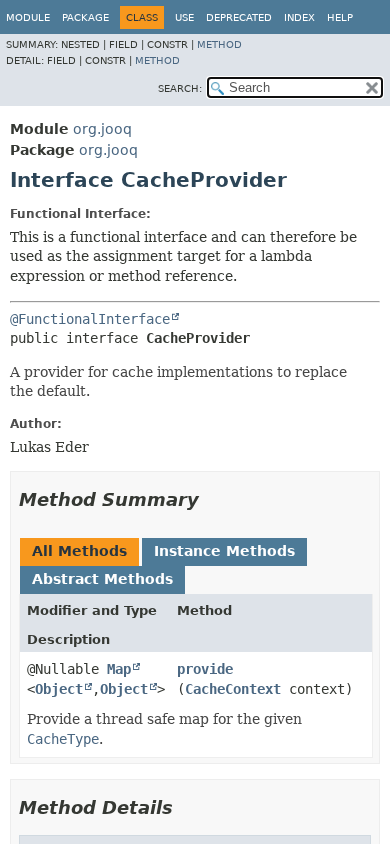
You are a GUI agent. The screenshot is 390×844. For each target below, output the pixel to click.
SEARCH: (180, 88)
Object (59, 689)
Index (299, 17)
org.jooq (102, 129)
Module (28, 17)
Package (85, 17)
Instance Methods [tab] (224, 551)
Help (340, 17)
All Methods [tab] (79, 551)
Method (219, 44)
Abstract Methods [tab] (102, 579)
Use (184, 17)
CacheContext (233, 689)
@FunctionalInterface (90, 319)
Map (119, 669)
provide (205, 669)
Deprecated (239, 17)
